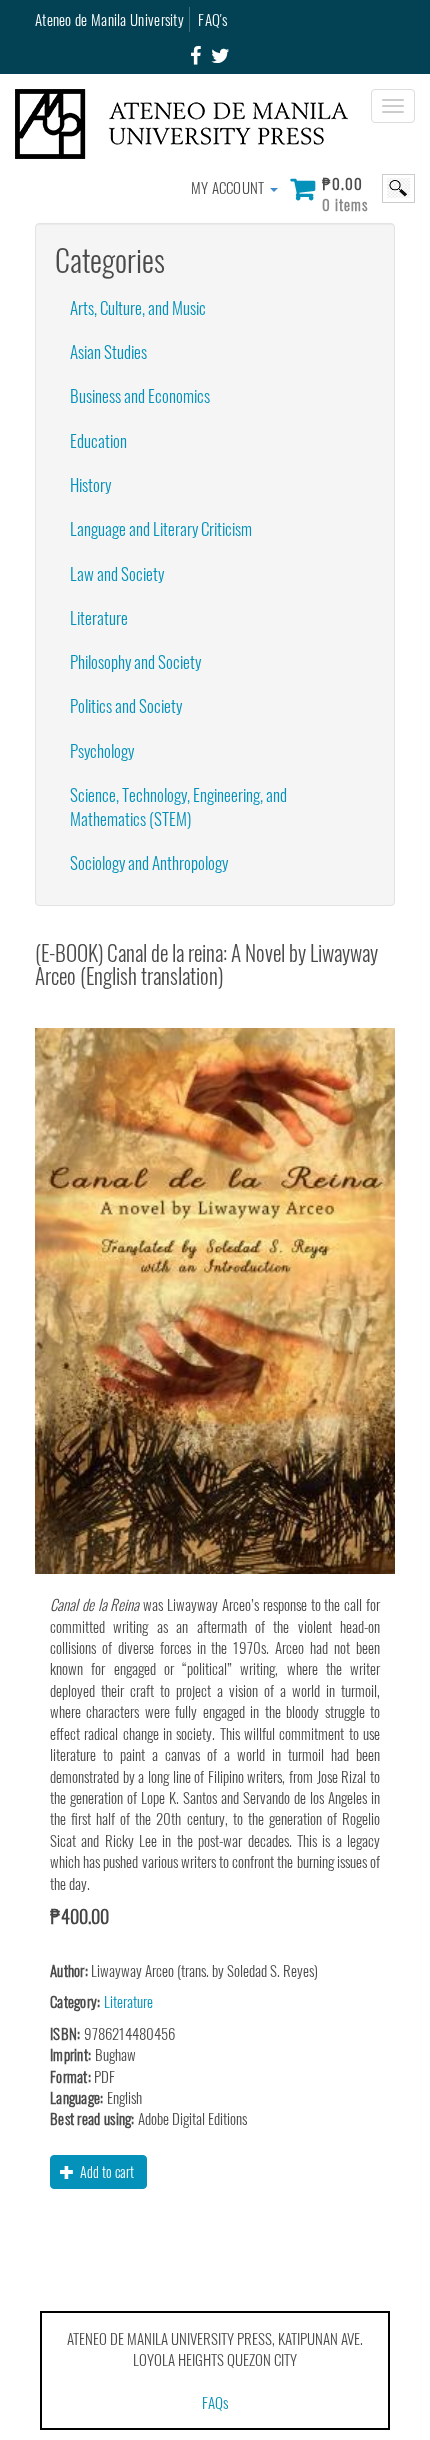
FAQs (215, 2402)
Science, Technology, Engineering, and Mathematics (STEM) (178, 806)
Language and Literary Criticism (161, 528)
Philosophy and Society (135, 661)
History (90, 484)
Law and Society (117, 573)
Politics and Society (126, 705)
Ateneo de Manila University (109, 19)
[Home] (189, 124)
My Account (229, 187)
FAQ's (212, 19)
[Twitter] (220, 56)
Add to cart (105, 2171)
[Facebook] (195, 56)
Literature (99, 617)
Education (98, 440)
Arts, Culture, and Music (138, 307)
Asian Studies (108, 351)
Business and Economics (140, 395)
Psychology (102, 750)
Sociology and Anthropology (149, 862)
